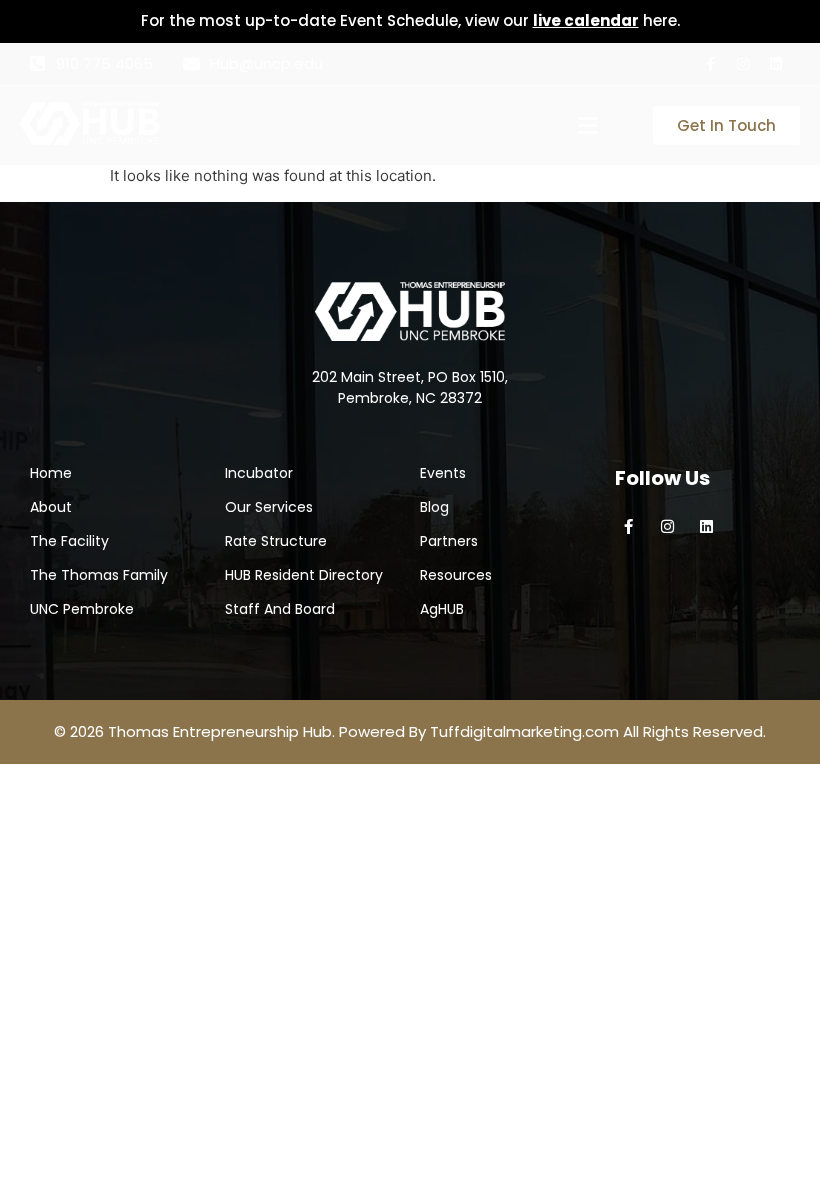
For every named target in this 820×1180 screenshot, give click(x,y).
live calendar (586, 20)
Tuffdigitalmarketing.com (524, 731)
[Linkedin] (776, 64)
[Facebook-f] (710, 64)
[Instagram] (743, 64)
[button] (588, 125)
